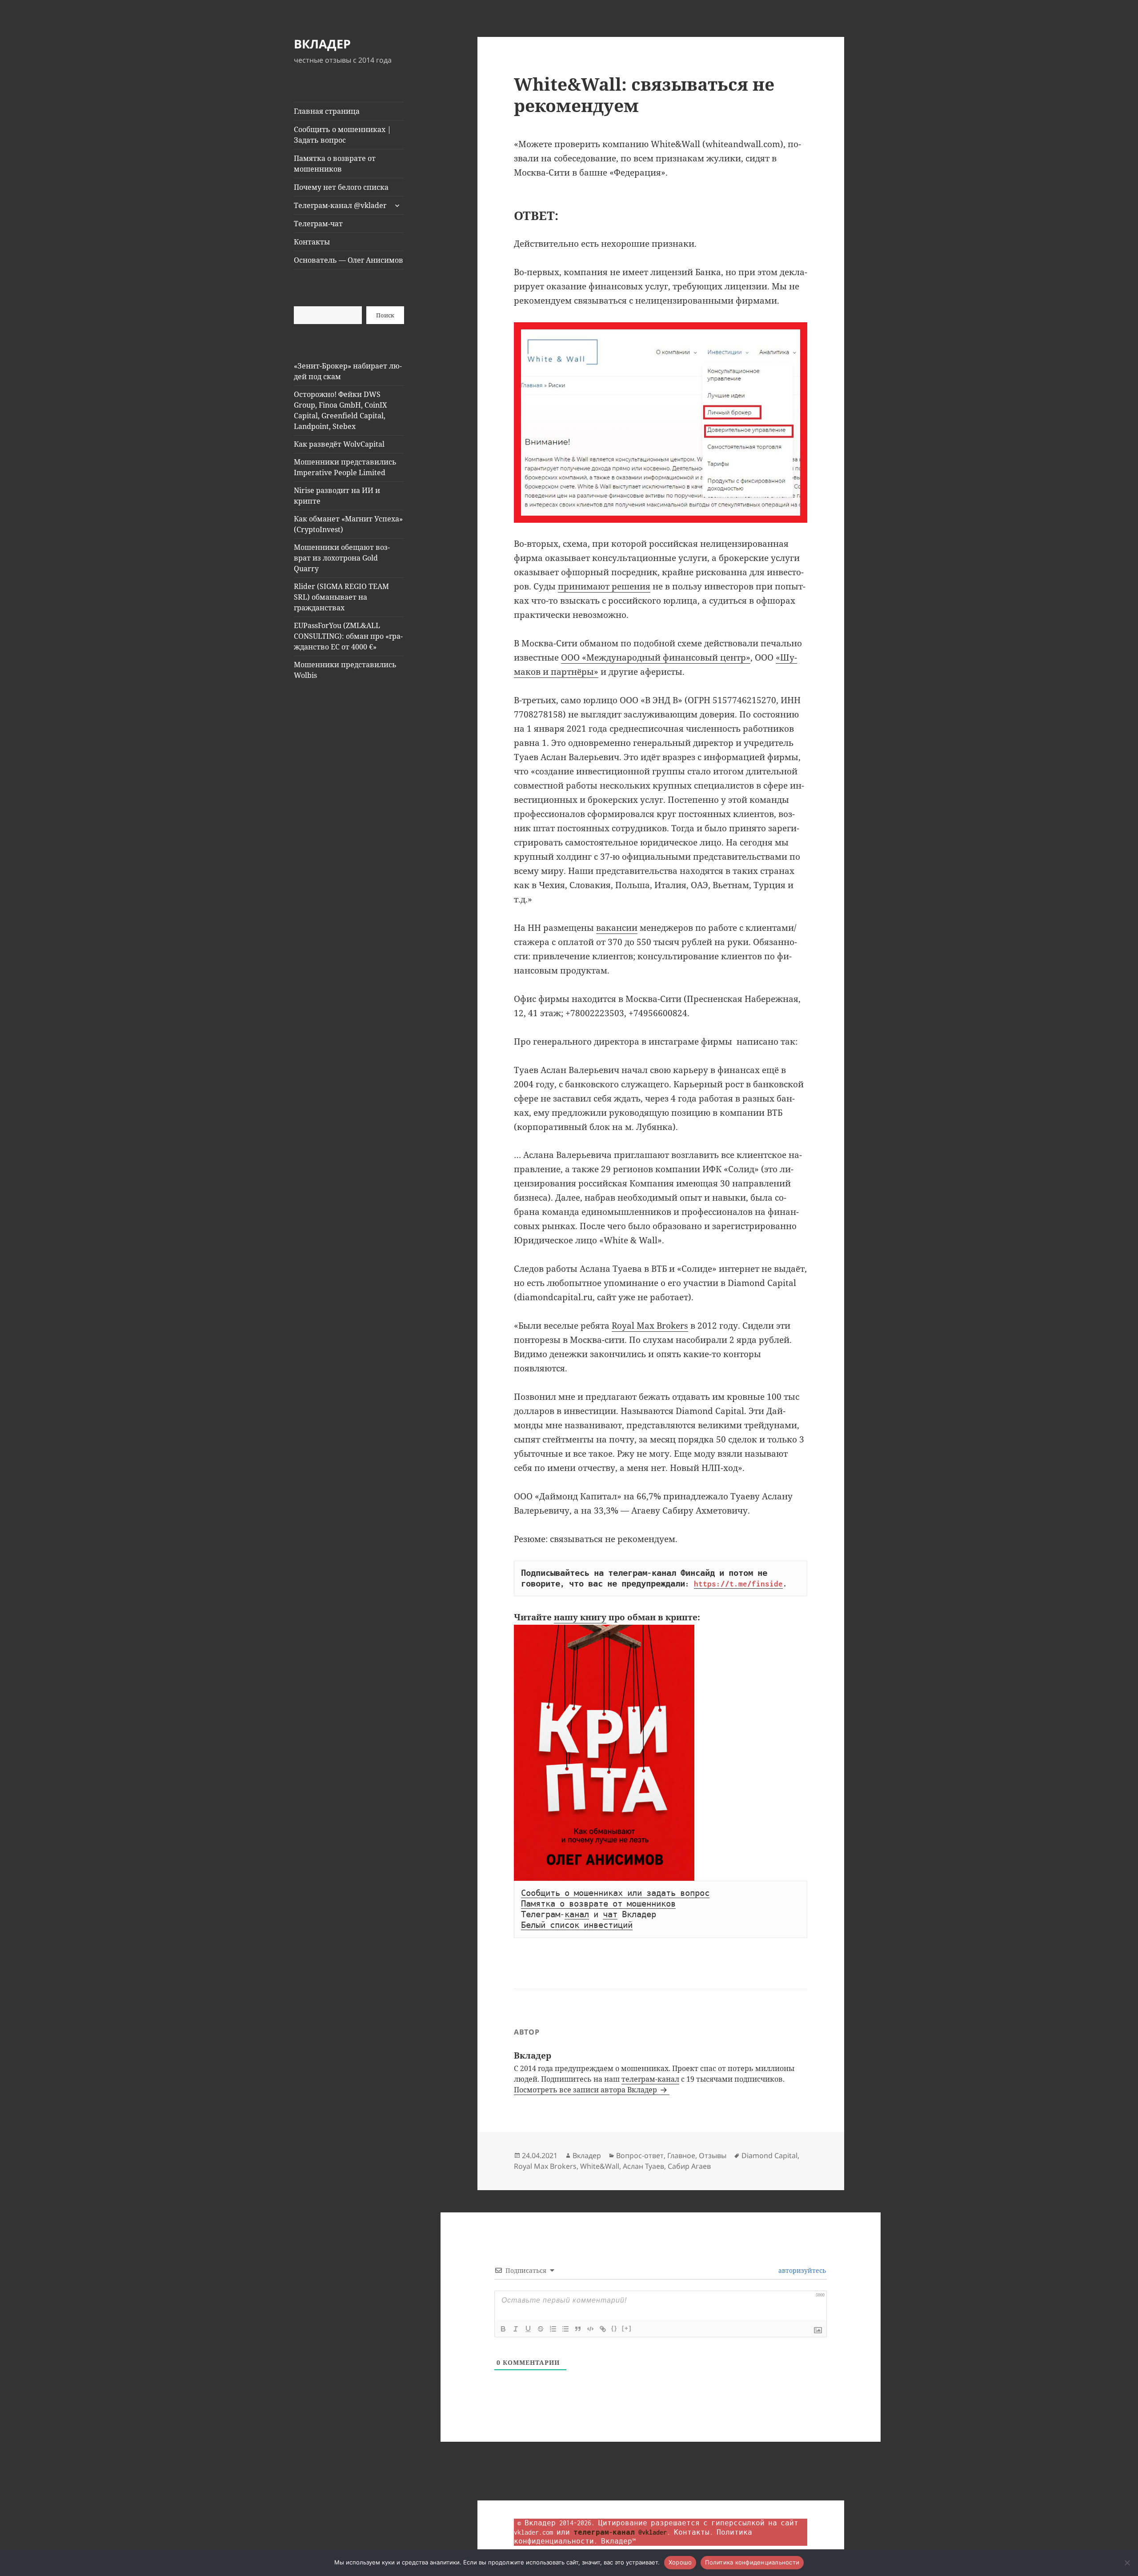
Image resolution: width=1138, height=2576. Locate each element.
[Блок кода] (590, 2329)
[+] (627, 2328)
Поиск (385, 315)
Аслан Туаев (643, 2166)
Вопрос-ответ (640, 2155)
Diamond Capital (769, 2155)
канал (577, 1915)
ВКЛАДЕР (322, 44)
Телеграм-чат (318, 224)
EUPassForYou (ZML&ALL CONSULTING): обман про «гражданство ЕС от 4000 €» (348, 636)
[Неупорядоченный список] (565, 2329)
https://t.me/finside (738, 1584)
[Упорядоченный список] (553, 2329)
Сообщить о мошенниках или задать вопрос (615, 1893)
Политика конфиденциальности (752, 2562)
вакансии (617, 928)
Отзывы (713, 2155)
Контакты (312, 242)
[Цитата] (578, 2329)
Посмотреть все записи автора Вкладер (586, 2090)
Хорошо (680, 2562)
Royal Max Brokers (650, 1326)
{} (614, 2328)
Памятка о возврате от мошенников (335, 164)
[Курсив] (516, 2329)
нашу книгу (580, 1617)
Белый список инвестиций (577, 1925)
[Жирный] (503, 2329)
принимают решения (604, 586)
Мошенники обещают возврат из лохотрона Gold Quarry (342, 558)
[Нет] (1127, 2563)
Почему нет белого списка (341, 187)
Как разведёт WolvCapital (339, 444)
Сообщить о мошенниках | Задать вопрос (343, 135)
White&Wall (600, 2166)
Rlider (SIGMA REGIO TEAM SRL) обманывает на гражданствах (341, 597)
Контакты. (693, 2532)
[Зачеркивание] (541, 2329)
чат (610, 1915)
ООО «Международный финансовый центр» (656, 657)
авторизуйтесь (801, 2270)
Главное (681, 2155)
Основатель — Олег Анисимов (349, 260)
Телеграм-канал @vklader (340, 205)
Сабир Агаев (689, 2166)
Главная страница (327, 111)
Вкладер (587, 2155)
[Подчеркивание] (528, 2329)
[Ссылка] (603, 2329)
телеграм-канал (650, 2079)
